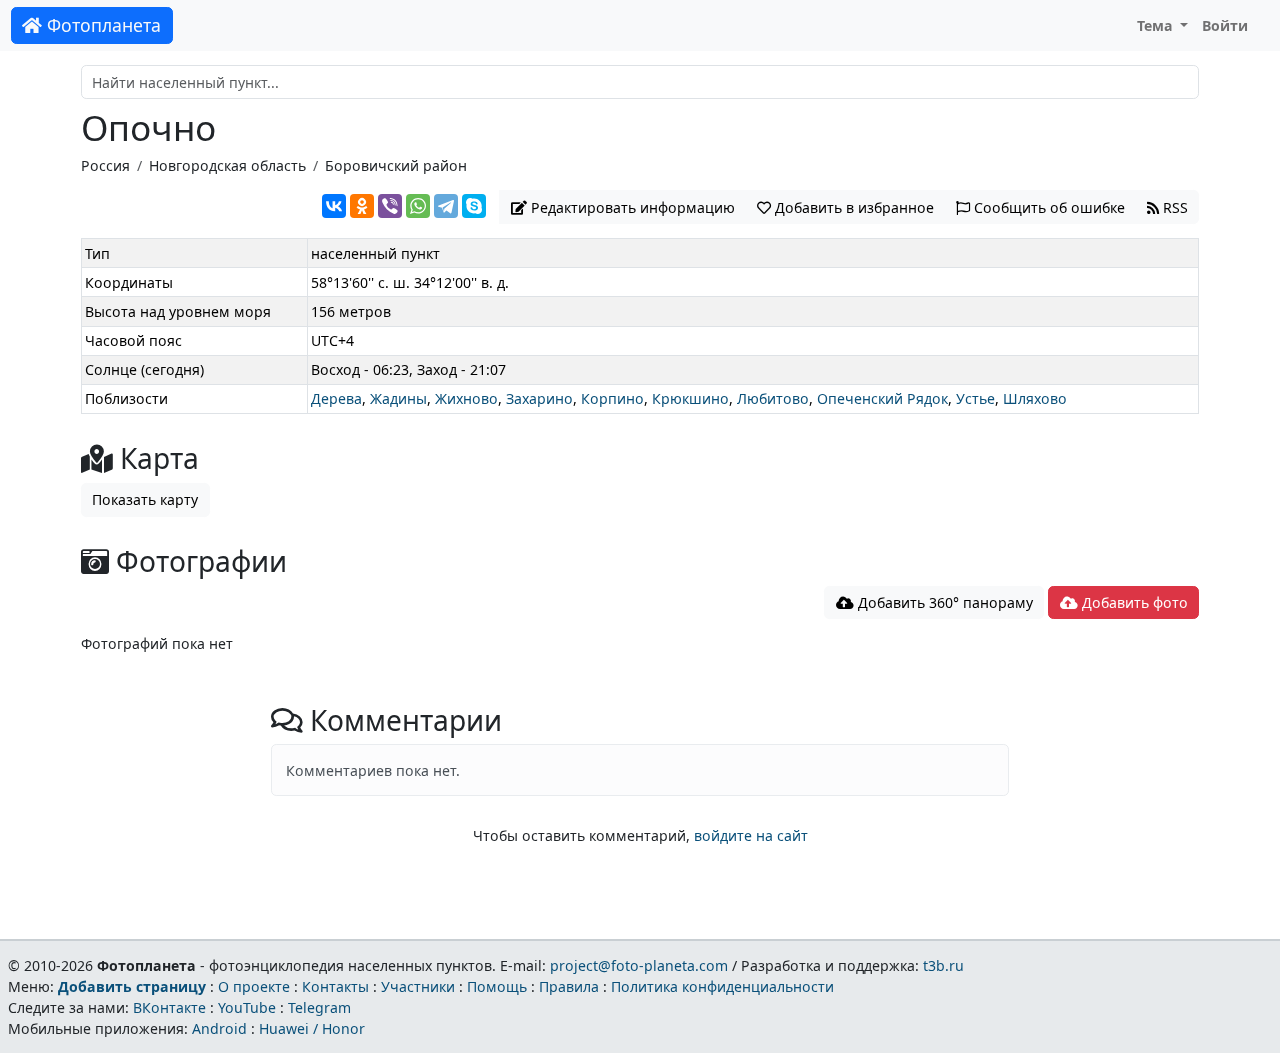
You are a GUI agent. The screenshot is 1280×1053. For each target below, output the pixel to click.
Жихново (466, 398)
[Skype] (474, 206)
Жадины (398, 398)
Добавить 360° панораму (943, 602)
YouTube (247, 1007)
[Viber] (390, 206)
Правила (569, 986)
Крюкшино (690, 398)
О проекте (254, 986)
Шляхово (1035, 398)
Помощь (497, 986)
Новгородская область (227, 165)
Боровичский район (396, 165)
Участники (418, 986)
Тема (1157, 25)
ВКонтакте (169, 1007)
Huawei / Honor (312, 1028)
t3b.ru (943, 965)
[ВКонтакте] (334, 206)
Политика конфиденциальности (722, 986)
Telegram (319, 1007)
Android (219, 1028)
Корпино (612, 398)
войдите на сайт (751, 835)
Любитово (773, 398)
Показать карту (145, 499)
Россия (105, 165)
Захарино (539, 398)
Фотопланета (101, 25)
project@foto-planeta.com (639, 965)
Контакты (335, 986)
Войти (1225, 25)
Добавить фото (1133, 602)
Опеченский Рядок (882, 398)
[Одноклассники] (362, 206)
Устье (975, 398)
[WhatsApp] (418, 206)
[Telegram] (446, 206)
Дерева (336, 398)
